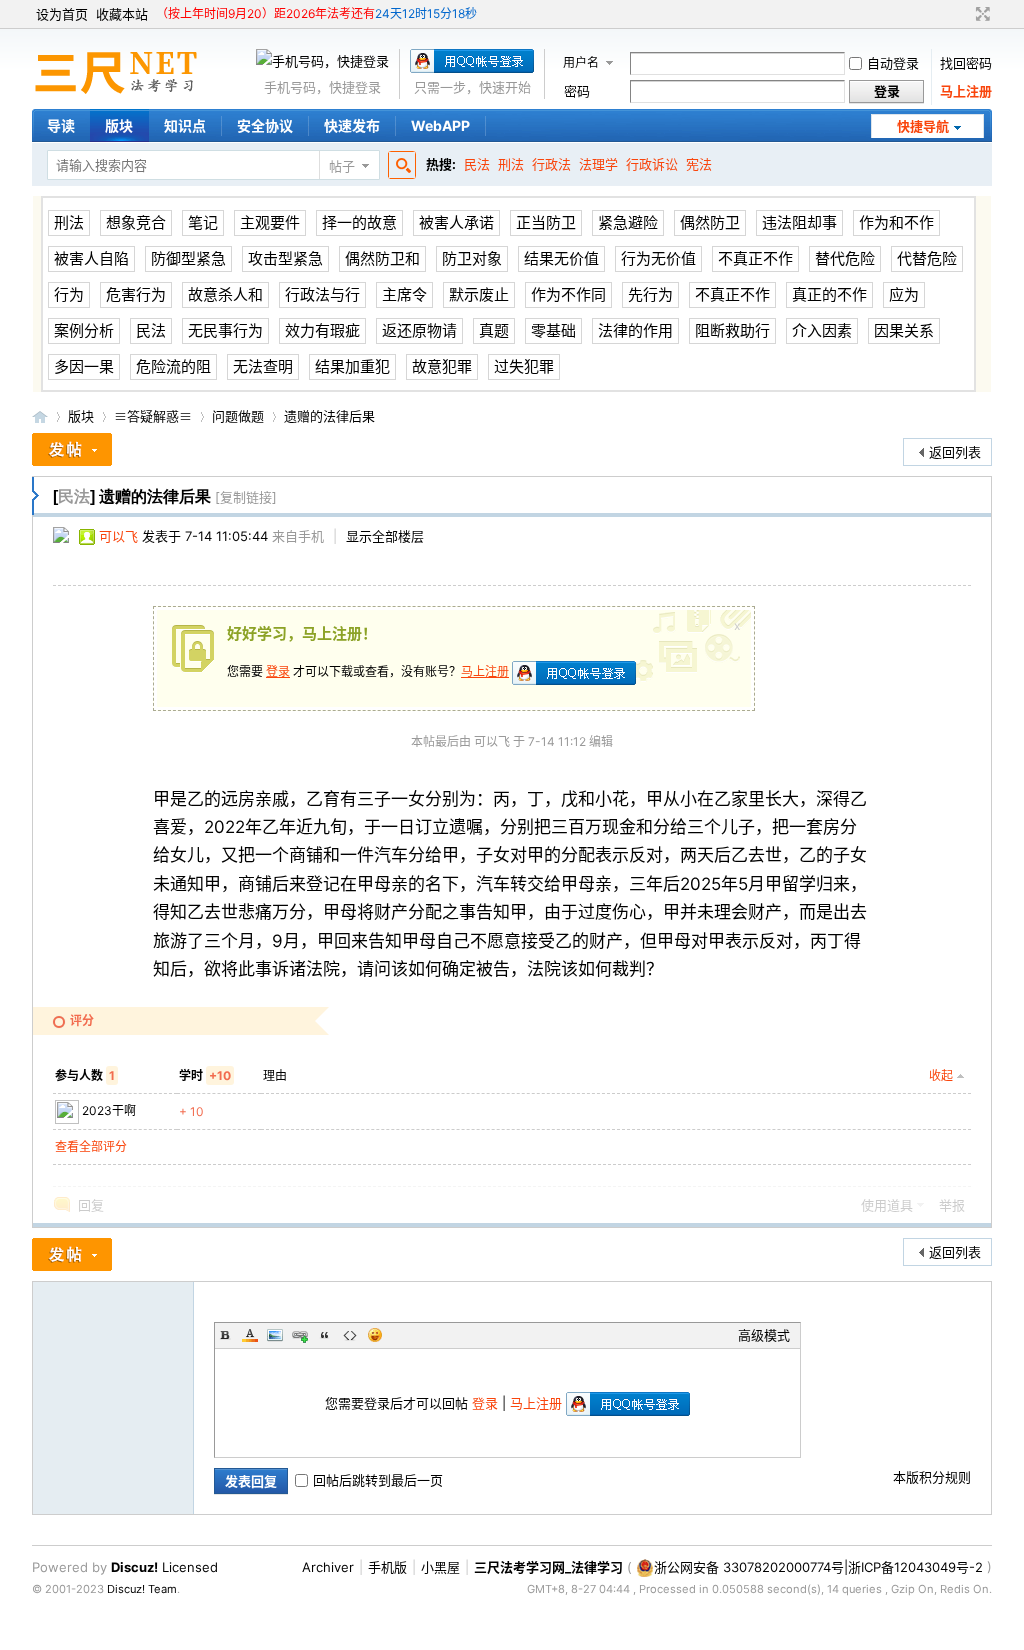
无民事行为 (225, 330)
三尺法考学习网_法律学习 (548, 1567)
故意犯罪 (442, 366)
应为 (904, 294)
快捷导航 (923, 126)
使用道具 (887, 1205)
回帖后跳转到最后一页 (378, 1480)
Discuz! (134, 1567)
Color (250, 1335)
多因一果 (84, 366)
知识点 (185, 125)
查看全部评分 (91, 1146)
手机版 (387, 1567)
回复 (91, 1205)
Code (350, 1335)
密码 (577, 91)
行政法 (551, 164)
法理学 (598, 164)
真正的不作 (829, 294)
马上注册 (966, 91)
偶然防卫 (710, 222)
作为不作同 (568, 294)
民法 (477, 164)
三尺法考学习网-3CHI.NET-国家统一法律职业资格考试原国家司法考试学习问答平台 (40, 416)
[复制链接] (246, 497)
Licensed (190, 1567)
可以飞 (118, 536)
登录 (278, 671)
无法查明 (263, 366)
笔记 (203, 222)
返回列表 (955, 452)
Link (300, 1335)
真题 (494, 330)
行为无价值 (658, 258)
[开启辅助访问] (964, 14)
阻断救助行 (732, 330)
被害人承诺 (456, 222)
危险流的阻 (173, 366)
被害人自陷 (91, 258)
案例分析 (84, 330)
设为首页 (62, 14)
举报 (952, 1205)
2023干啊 (109, 1110)
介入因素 (822, 330)
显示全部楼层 (385, 536)
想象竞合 (136, 222)
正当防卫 (546, 222)
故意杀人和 (225, 294)
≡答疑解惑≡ (153, 416)
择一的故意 (359, 222)
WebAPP (440, 125)
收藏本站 (122, 14)
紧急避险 (628, 222)
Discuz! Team (142, 1589)
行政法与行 (322, 294)
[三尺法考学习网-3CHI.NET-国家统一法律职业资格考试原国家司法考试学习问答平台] (121, 89)
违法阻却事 (799, 222)
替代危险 (845, 258)
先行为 (650, 294)
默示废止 (479, 294)
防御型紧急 (188, 258)
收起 (941, 1075)
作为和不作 (896, 222)
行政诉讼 (652, 164)
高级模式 (764, 1335)
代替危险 (927, 258)
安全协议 (265, 125)
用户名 (581, 62)
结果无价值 (561, 258)
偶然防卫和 (382, 258)
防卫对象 (472, 258)
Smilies (375, 1335)
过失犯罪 (524, 366)
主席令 (404, 294)
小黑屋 (440, 1567)
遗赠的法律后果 (329, 416)
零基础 (553, 330)
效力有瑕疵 (322, 330)
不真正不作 (755, 258)
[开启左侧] (35, 496)
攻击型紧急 (285, 258)
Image (275, 1335)
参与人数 (85, 1075)
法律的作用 (635, 330)
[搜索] (399, 165)
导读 (61, 125)
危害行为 (136, 294)
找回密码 (966, 63)
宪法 (699, 164)
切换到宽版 (980, 14)
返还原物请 (419, 330)
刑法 (511, 164)
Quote (325, 1335)
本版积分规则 (932, 1477)
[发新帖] (72, 449)
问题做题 (238, 416)
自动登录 (893, 63)
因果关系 (904, 330)
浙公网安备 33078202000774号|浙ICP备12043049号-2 (818, 1567)
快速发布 (352, 125)
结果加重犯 (352, 366)
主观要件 (270, 222)
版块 (119, 125)
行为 (69, 294)
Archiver (328, 1567)
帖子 (342, 166)
